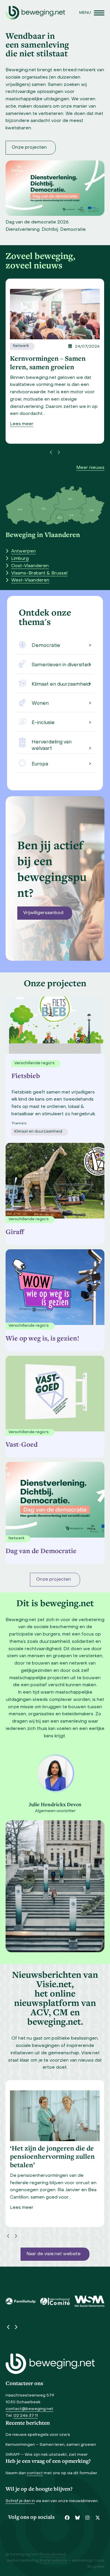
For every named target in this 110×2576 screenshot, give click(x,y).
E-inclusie (43, 723)
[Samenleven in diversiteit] (22, 664)
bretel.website (54, 2561)
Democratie (46, 646)
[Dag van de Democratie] (55, 1498)
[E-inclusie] (22, 722)
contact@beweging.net (29, 2409)
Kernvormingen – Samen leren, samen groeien (51, 2445)
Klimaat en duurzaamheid (61, 684)
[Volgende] (59, 453)
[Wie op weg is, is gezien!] (55, 1286)
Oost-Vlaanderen (30, 566)
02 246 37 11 (26, 2416)
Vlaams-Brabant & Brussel (39, 573)
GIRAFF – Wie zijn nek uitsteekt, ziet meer (47, 2455)
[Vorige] (51, 453)
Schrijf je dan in (20, 2501)
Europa (40, 764)
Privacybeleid (53, 2555)
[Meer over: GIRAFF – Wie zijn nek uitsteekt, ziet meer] (55, 314)
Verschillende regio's (29, 1219)
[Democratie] (22, 645)
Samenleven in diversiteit (61, 665)
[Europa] (22, 763)
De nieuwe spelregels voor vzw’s (38, 2435)
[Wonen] (22, 703)
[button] (92, 13)
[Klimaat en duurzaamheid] (22, 683)
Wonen (40, 704)
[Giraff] (55, 1179)
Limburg (20, 559)
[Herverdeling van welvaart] (22, 743)
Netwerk (21, 346)
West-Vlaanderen (30, 580)
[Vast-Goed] (55, 1392)
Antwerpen (23, 551)
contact (35, 2473)
